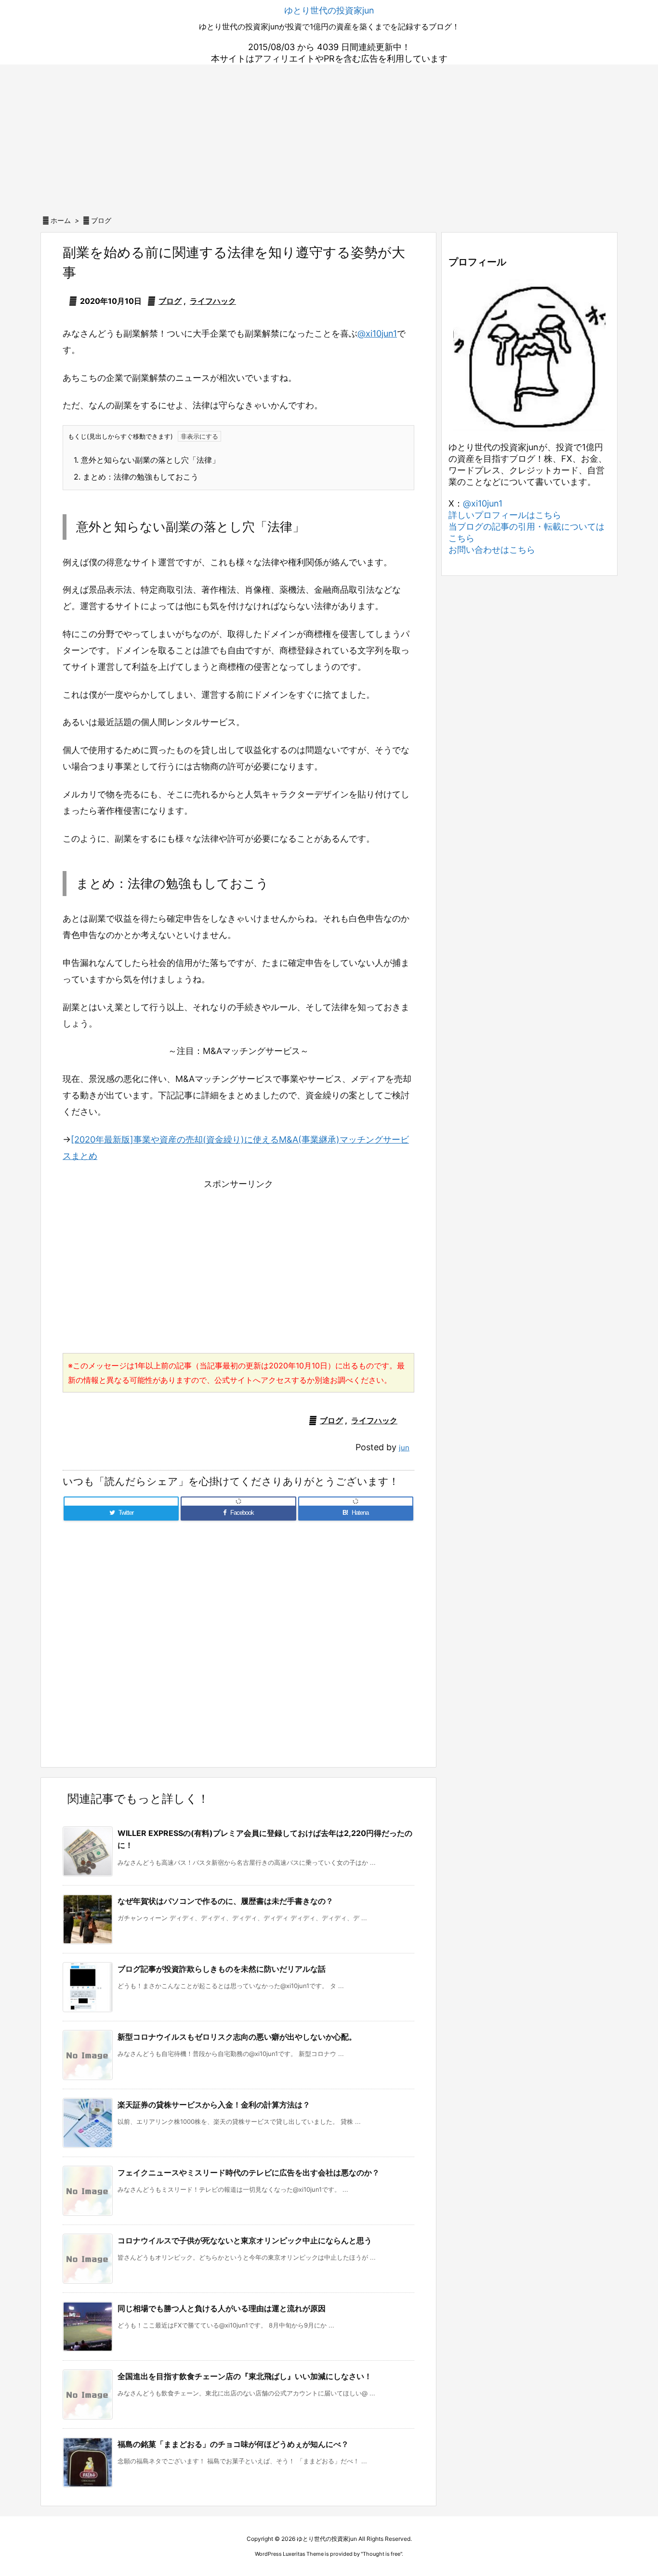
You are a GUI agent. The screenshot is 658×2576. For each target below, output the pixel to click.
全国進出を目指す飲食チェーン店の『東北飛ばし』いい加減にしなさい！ (245, 2376)
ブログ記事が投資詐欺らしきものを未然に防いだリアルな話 (222, 1969)
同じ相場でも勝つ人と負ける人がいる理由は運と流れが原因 (222, 2308)
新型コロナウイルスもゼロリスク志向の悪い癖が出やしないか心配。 (237, 2037)
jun (404, 1448)
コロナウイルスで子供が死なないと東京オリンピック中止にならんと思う (245, 2240)
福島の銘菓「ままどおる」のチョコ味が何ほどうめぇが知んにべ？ (233, 2444)
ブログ (101, 220)
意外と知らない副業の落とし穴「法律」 (147, 460)
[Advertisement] (329, 137)
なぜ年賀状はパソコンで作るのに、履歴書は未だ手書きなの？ (225, 1901)
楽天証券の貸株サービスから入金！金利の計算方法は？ (214, 2105)
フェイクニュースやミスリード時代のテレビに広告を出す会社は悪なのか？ (249, 2173)
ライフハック (213, 301)
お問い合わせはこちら (492, 550)
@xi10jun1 (377, 333)
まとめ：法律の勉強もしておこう (136, 477)
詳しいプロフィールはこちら (505, 515)
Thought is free (382, 2554)
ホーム (61, 220)
